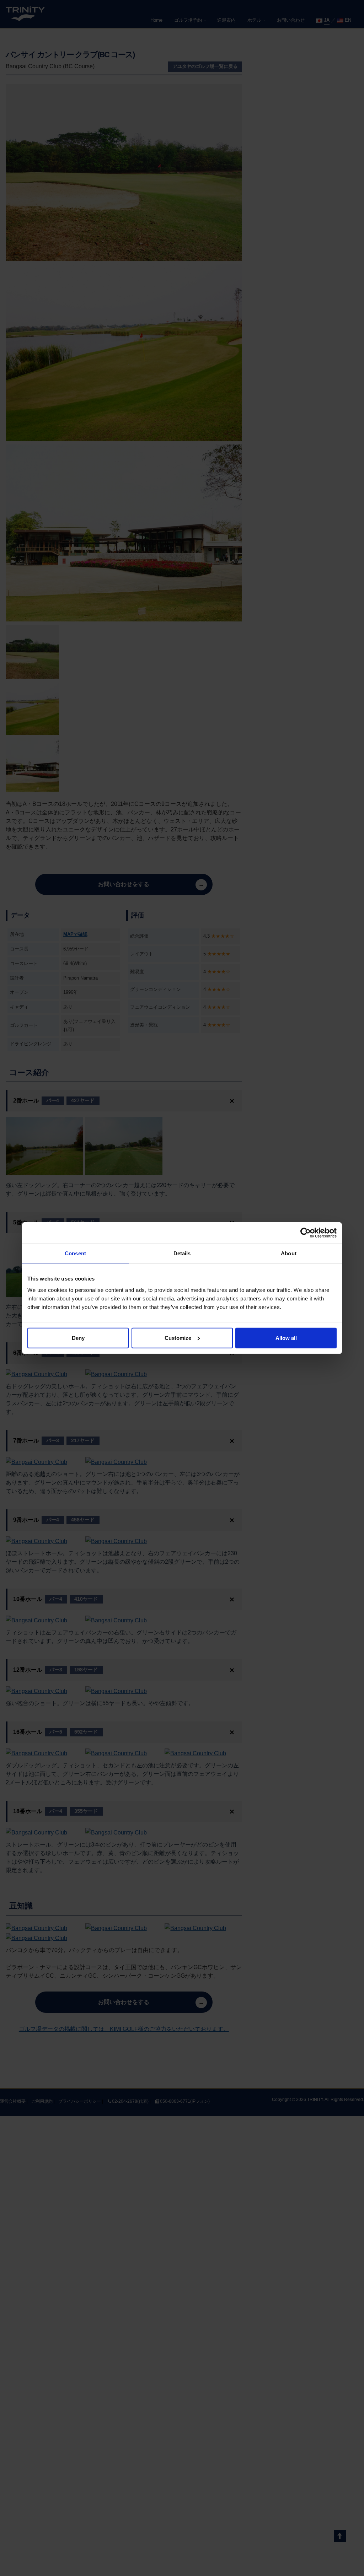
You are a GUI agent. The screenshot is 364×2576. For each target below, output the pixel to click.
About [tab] (289, 1253)
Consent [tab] (75, 1253)
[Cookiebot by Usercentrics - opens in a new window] (306, 1233)
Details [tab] (182, 1253)
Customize (178, 1338)
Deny (78, 1338)
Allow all (286, 1338)
